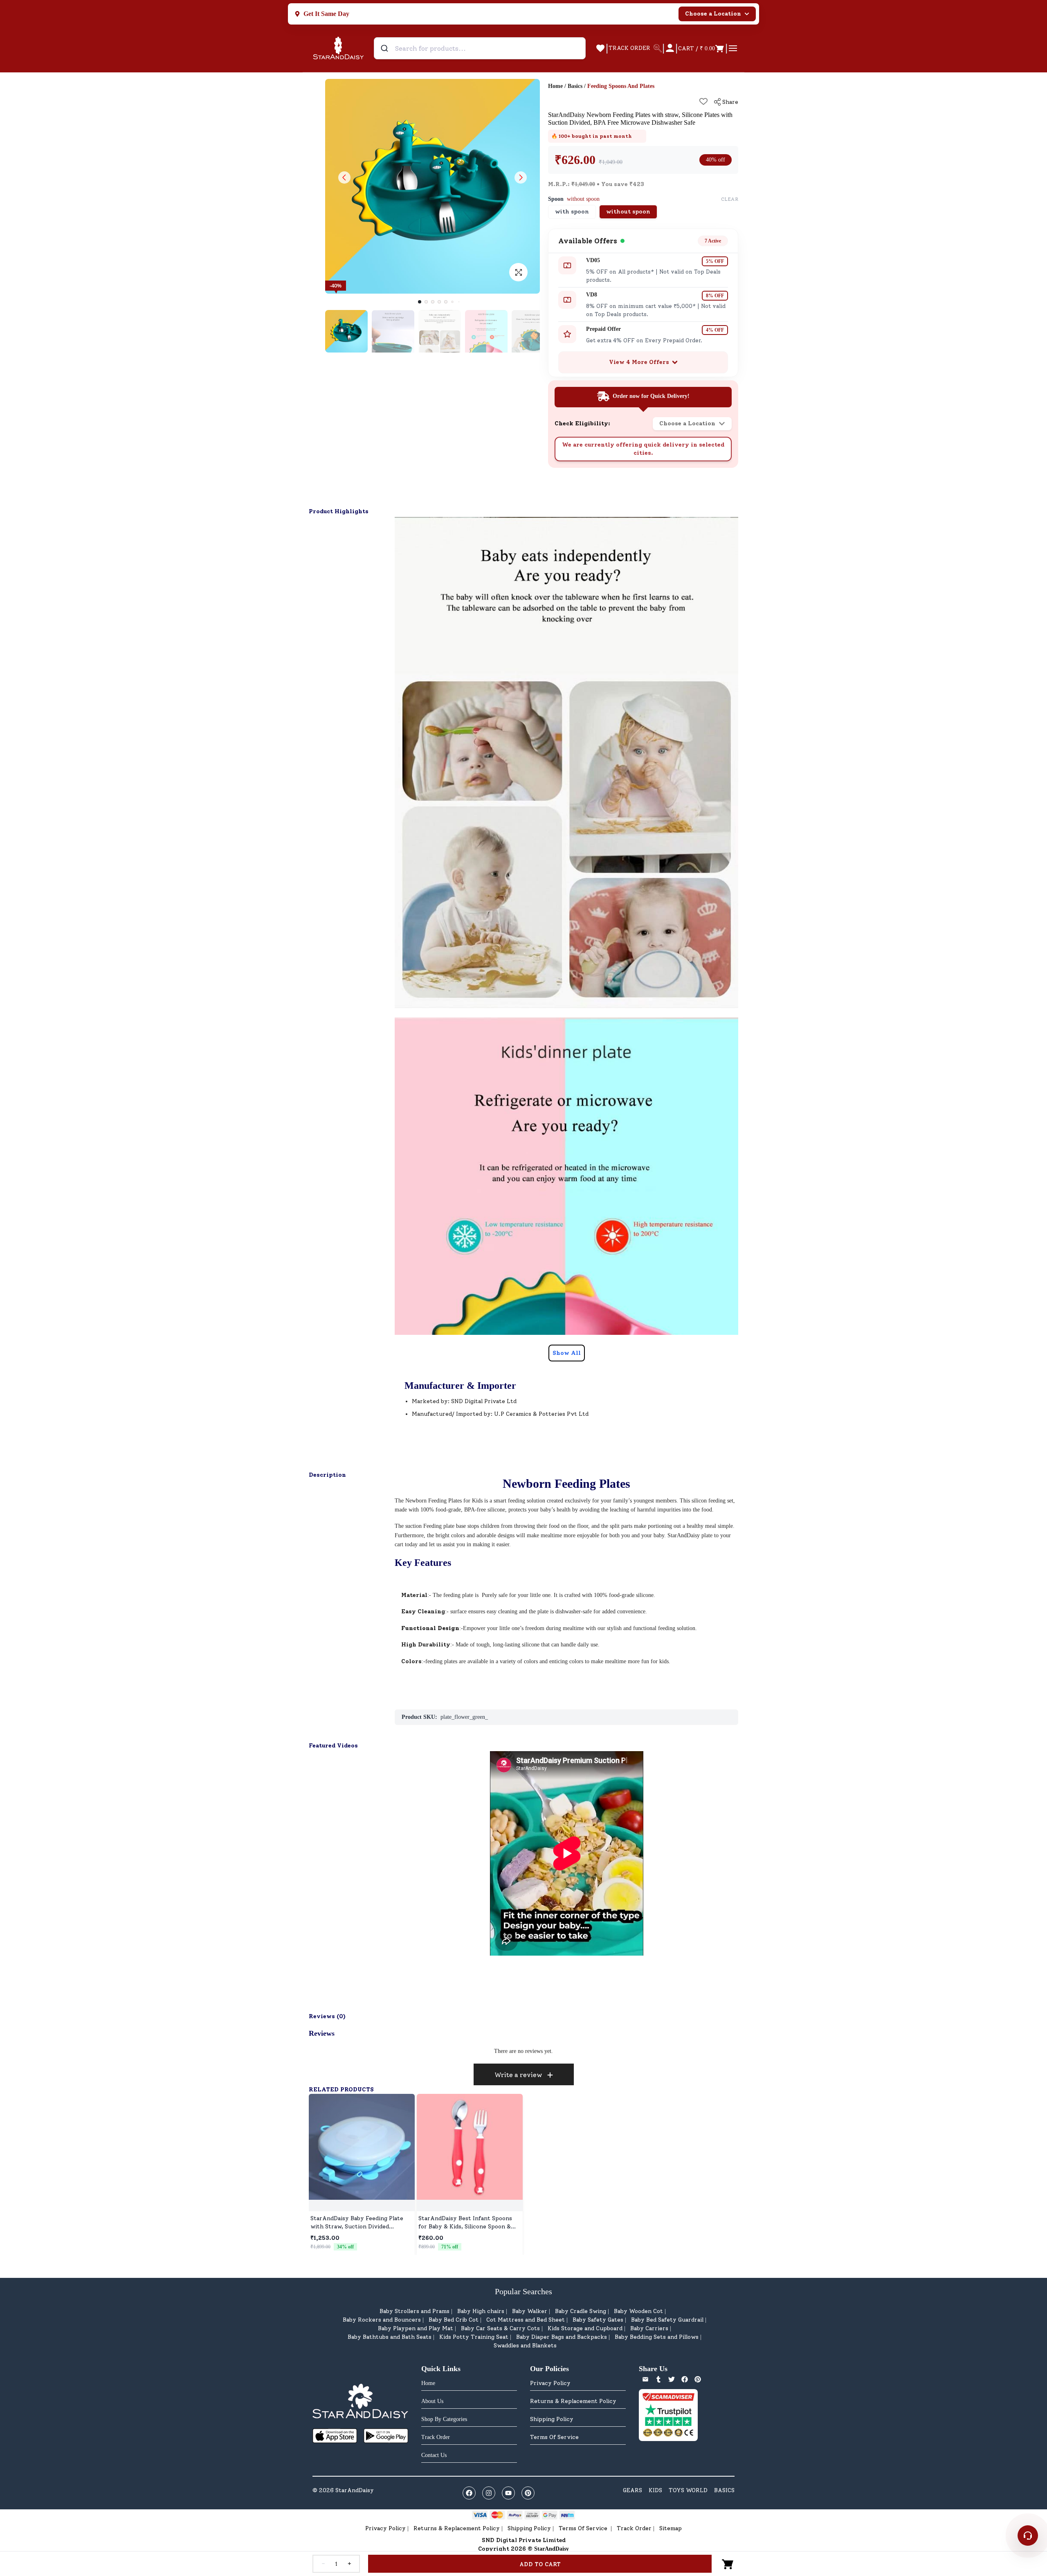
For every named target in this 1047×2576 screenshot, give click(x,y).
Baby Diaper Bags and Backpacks (562, 2337)
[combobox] (480, 48)
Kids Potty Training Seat (474, 2337)
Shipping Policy (552, 2419)
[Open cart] (728, 2564)
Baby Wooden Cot (638, 2311)
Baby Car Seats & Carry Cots (500, 2328)
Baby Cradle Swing (581, 2311)
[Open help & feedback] (1028, 2536)
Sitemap (671, 2528)
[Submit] (385, 48)
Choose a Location (713, 14)
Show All (567, 1353)
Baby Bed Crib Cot (454, 2320)
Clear (730, 199)
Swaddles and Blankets (525, 2346)
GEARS (632, 2490)
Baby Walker (530, 2311)
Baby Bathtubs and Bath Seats (390, 2337)
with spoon (572, 212)
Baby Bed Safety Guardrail (667, 2320)
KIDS (655, 2490)
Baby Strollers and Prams (415, 2311)
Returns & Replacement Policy (573, 2401)
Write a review (518, 2075)
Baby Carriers (649, 2328)
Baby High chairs (481, 2311)
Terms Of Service (554, 2437)
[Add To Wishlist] (703, 101)
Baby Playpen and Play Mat (416, 2328)
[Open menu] (733, 48)
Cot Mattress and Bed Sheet (526, 2320)
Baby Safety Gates (598, 2320)
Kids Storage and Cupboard (585, 2328)
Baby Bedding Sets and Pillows (657, 2337)
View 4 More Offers (639, 362)
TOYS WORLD (688, 2490)
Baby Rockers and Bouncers (382, 2320)
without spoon (628, 212)
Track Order (634, 2528)
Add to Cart (540, 2564)
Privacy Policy (550, 2383)
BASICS (724, 2490)
